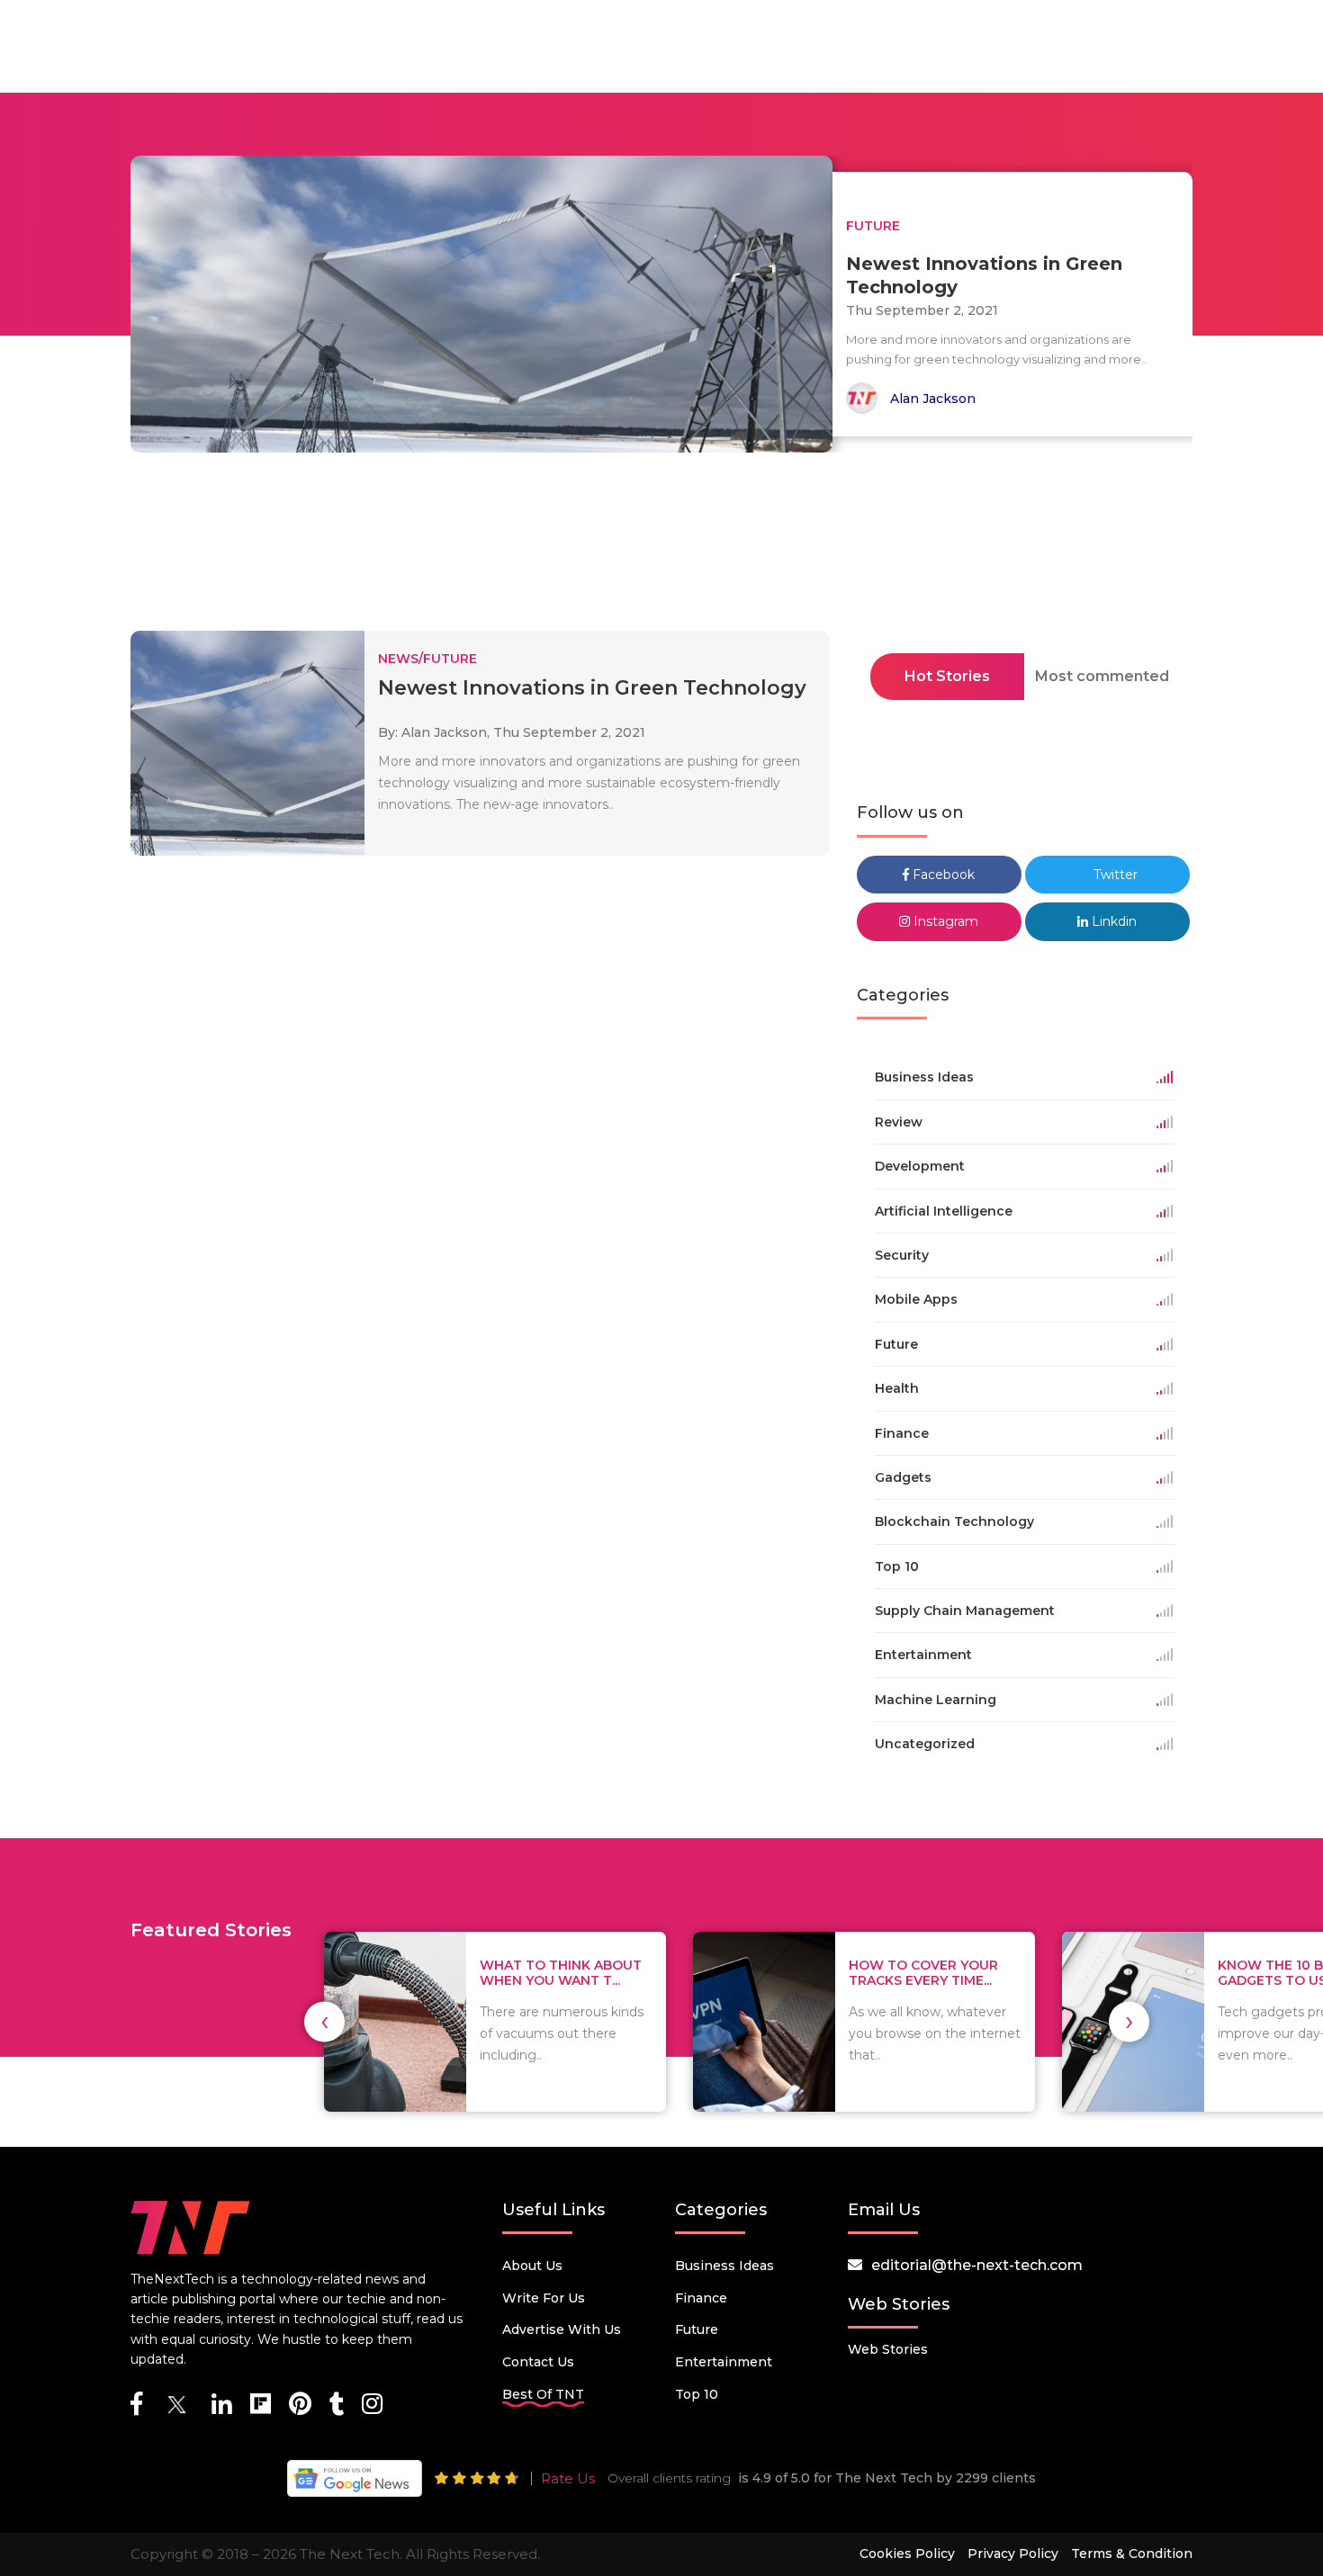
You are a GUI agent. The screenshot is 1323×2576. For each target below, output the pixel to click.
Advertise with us (562, 2329)
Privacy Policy (1013, 2554)
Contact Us (538, 2362)
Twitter (1114, 875)
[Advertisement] (661, 547)
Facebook (942, 875)
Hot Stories (947, 676)
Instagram (944, 921)
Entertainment (724, 2362)
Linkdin (1112, 921)
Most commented (1102, 676)
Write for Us (544, 2298)
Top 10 (697, 2394)
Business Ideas (724, 2266)
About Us (532, 2266)
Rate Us (568, 2478)
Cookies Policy (907, 2554)
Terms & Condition (1132, 2554)
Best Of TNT (543, 2394)
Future (697, 2329)
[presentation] (324, 2021)
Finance (701, 2298)
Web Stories (888, 2349)
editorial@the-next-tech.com (977, 2265)
